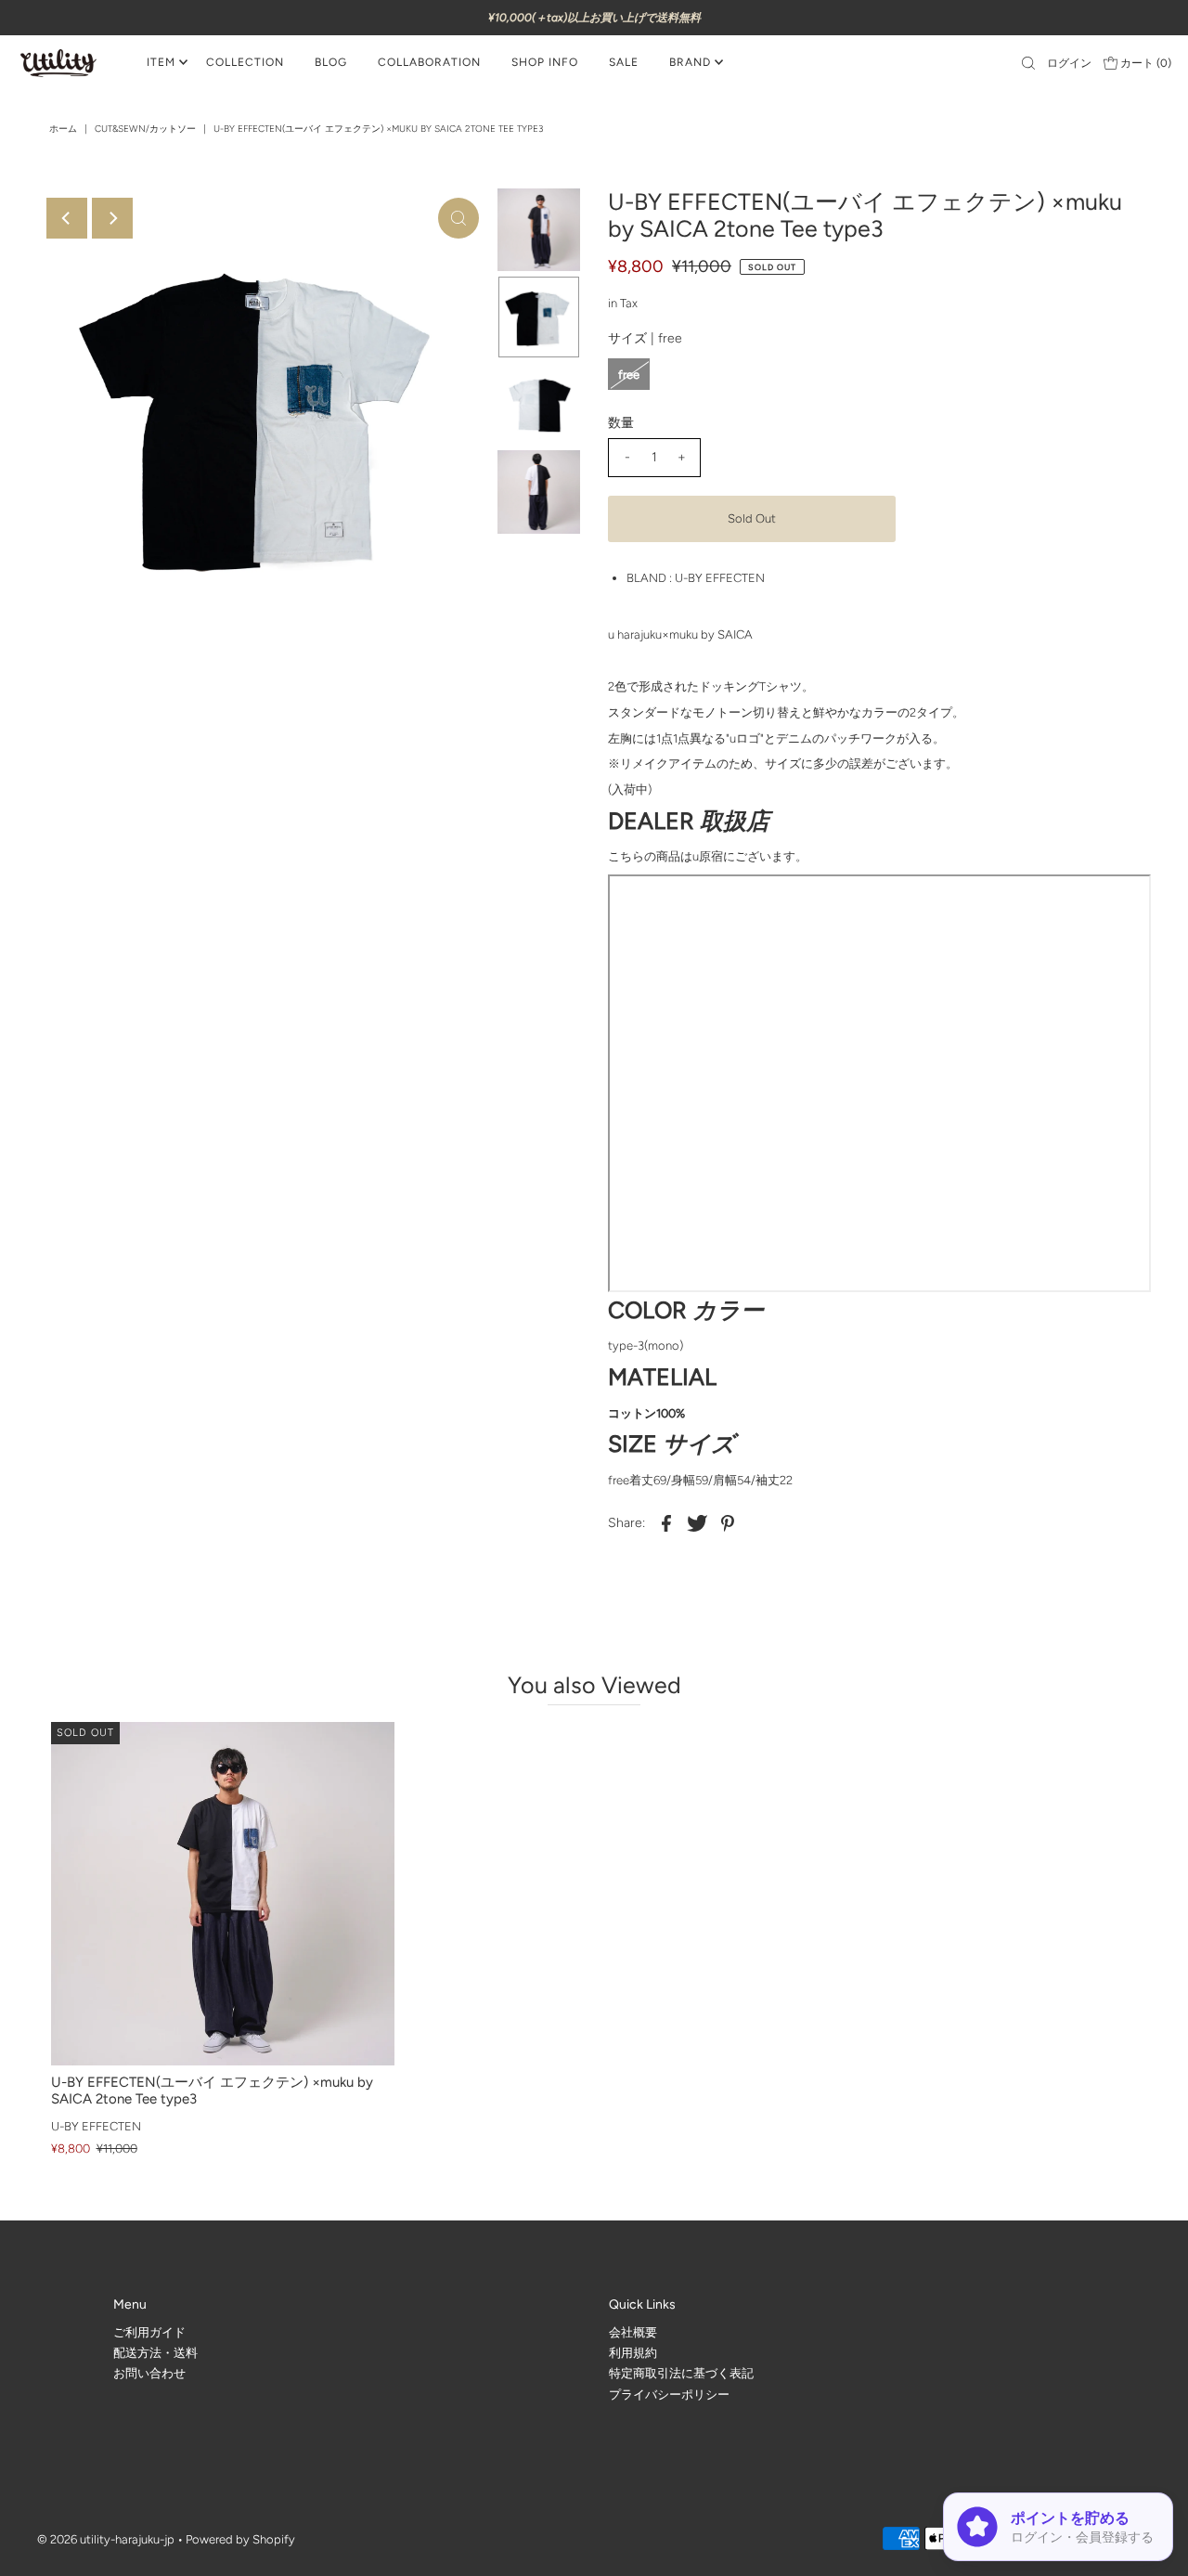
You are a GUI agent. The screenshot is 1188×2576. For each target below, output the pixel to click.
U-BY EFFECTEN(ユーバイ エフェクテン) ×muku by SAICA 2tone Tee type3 (212, 2091)
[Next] (112, 218)
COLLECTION (245, 62)
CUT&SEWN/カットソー (145, 129)
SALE (624, 62)
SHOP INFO (545, 62)
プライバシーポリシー (669, 2394)
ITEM (161, 62)
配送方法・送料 (155, 2353)
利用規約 (633, 2353)
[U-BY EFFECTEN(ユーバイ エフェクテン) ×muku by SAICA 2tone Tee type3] (223, 1894)
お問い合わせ (149, 2373)
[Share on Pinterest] (728, 1523)
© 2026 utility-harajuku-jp (106, 2539)
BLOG (331, 62)
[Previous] (67, 218)
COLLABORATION (429, 62)
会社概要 (633, 2331)
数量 (621, 423)
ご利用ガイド (149, 2331)
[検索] (1028, 63)
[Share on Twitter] (697, 1523)
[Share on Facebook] (666, 1523)
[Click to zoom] (458, 218)
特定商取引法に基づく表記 (681, 2373)
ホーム (63, 129)
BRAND (690, 62)
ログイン (1069, 63)
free (629, 375)
